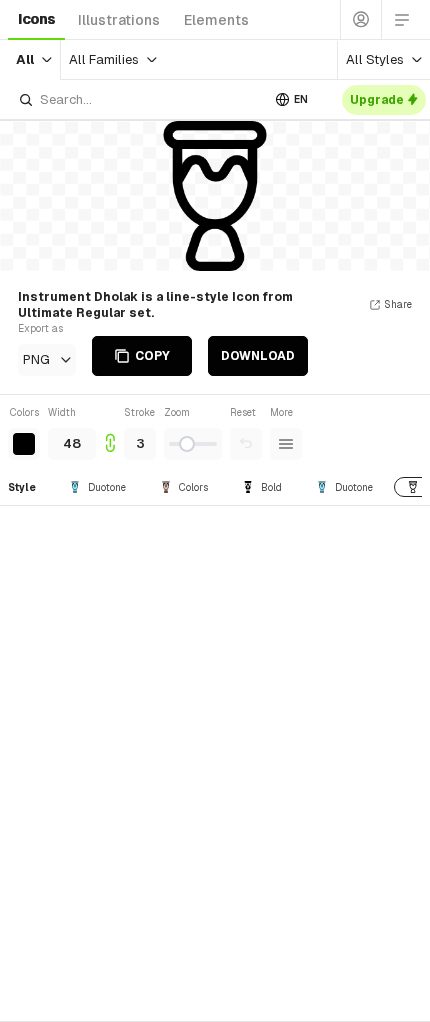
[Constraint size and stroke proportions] (110, 432)
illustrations (119, 20)
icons (36, 19)
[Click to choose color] (24, 444)
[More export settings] (286, 444)
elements (216, 20)
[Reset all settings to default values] (246, 444)
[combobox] (139, 99)
